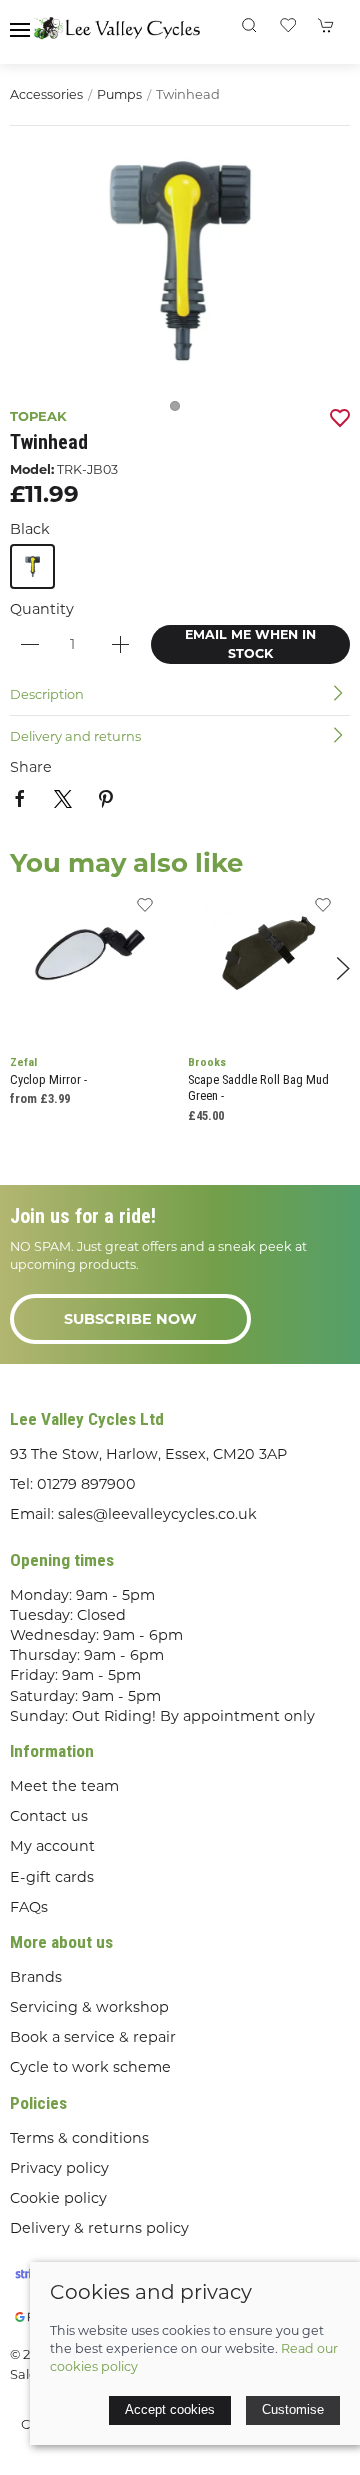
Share (31, 767)
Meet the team (64, 1786)
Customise (293, 2409)
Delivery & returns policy (99, 2228)
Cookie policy (58, 2198)
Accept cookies (170, 2409)
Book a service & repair (93, 2037)
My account (52, 1846)
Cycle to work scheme (90, 2067)
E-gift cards (52, 1877)
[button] (20, 30)
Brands (36, 1977)
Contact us (49, 1816)
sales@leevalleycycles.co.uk (157, 1514)
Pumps (119, 94)
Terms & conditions (79, 2138)
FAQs (29, 1907)
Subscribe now (130, 1319)
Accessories (46, 94)
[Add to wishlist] (145, 910)
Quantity (42, 609)
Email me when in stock (250, 644)
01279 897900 (86, 1484)
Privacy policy (59, 2168)
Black (30, 529)
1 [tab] (180, 411)
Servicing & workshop (89, 2007)
